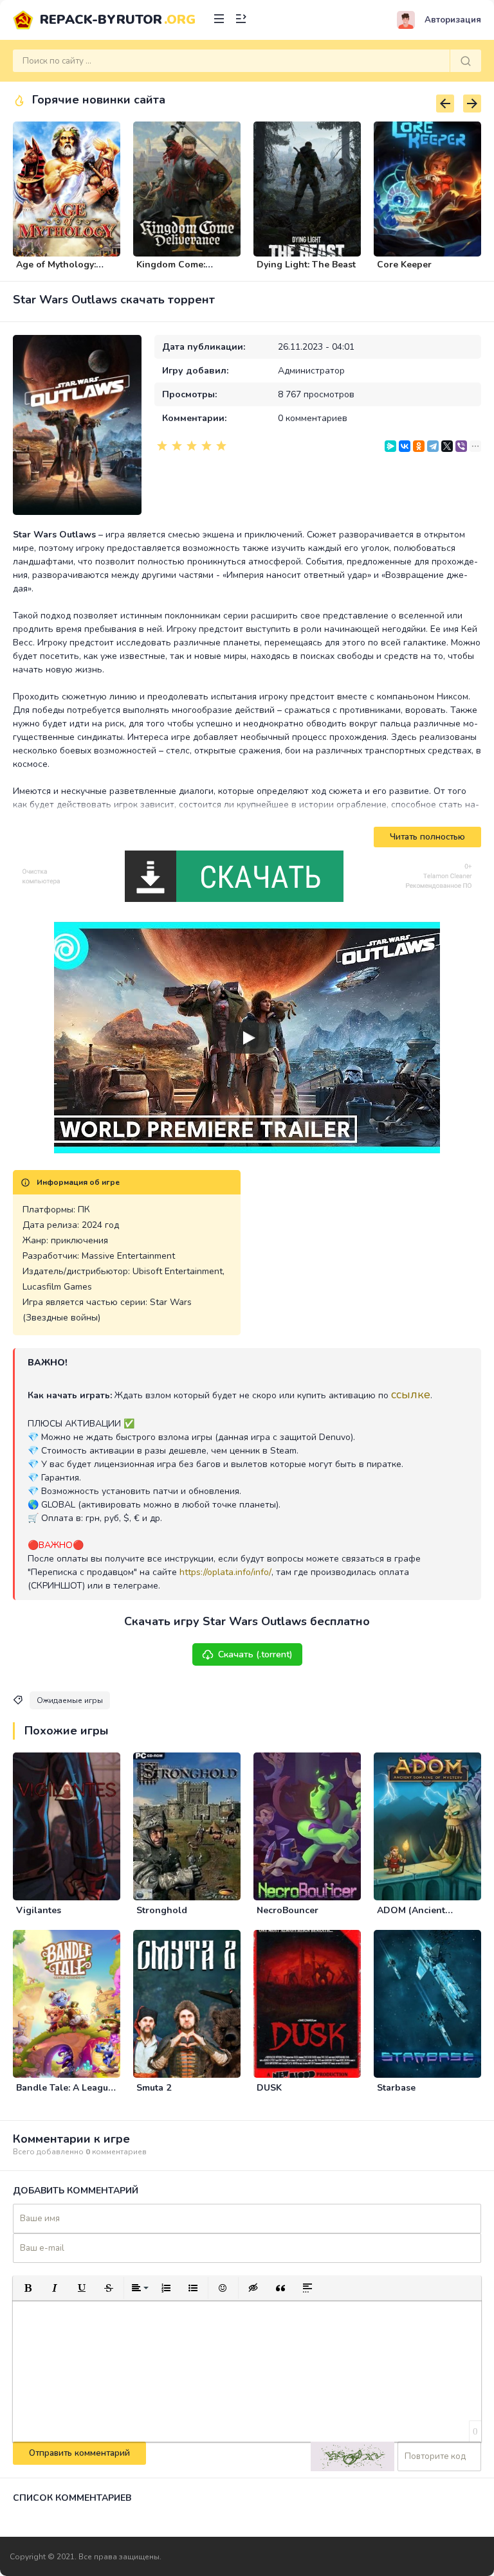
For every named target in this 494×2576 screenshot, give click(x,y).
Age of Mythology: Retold (56, 270)
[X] (447, 446)
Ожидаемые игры (70, 1700)
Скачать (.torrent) (255, 1654)
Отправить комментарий (79, 2453)
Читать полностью (427, 837)
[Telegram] (433, 446)
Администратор (311, 371)
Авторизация (453, 20)
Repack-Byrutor (118, 20)
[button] (28, 2288)
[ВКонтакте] (405, 446)
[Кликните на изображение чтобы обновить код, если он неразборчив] (352, 2456)
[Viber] (461, 446)
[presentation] (445, 104)
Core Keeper (404, 265)
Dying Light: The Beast (306, 265)
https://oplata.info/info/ (225, 1572)
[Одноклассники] (419, 446)
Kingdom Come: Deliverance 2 (171, 270)
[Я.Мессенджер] (390, 446)
